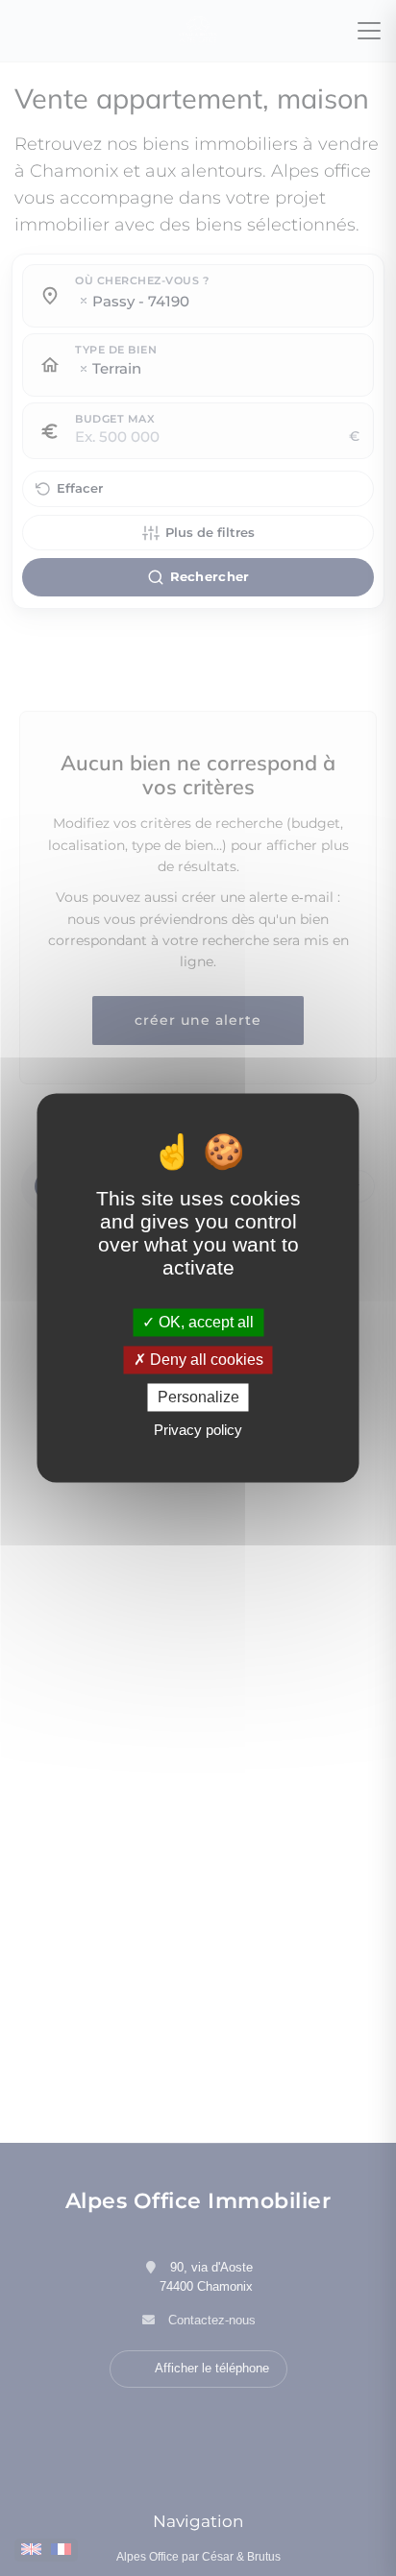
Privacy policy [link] (198, 1431)
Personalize (198, 1397)
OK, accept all (204, 1322)
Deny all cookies (205, 1360)
